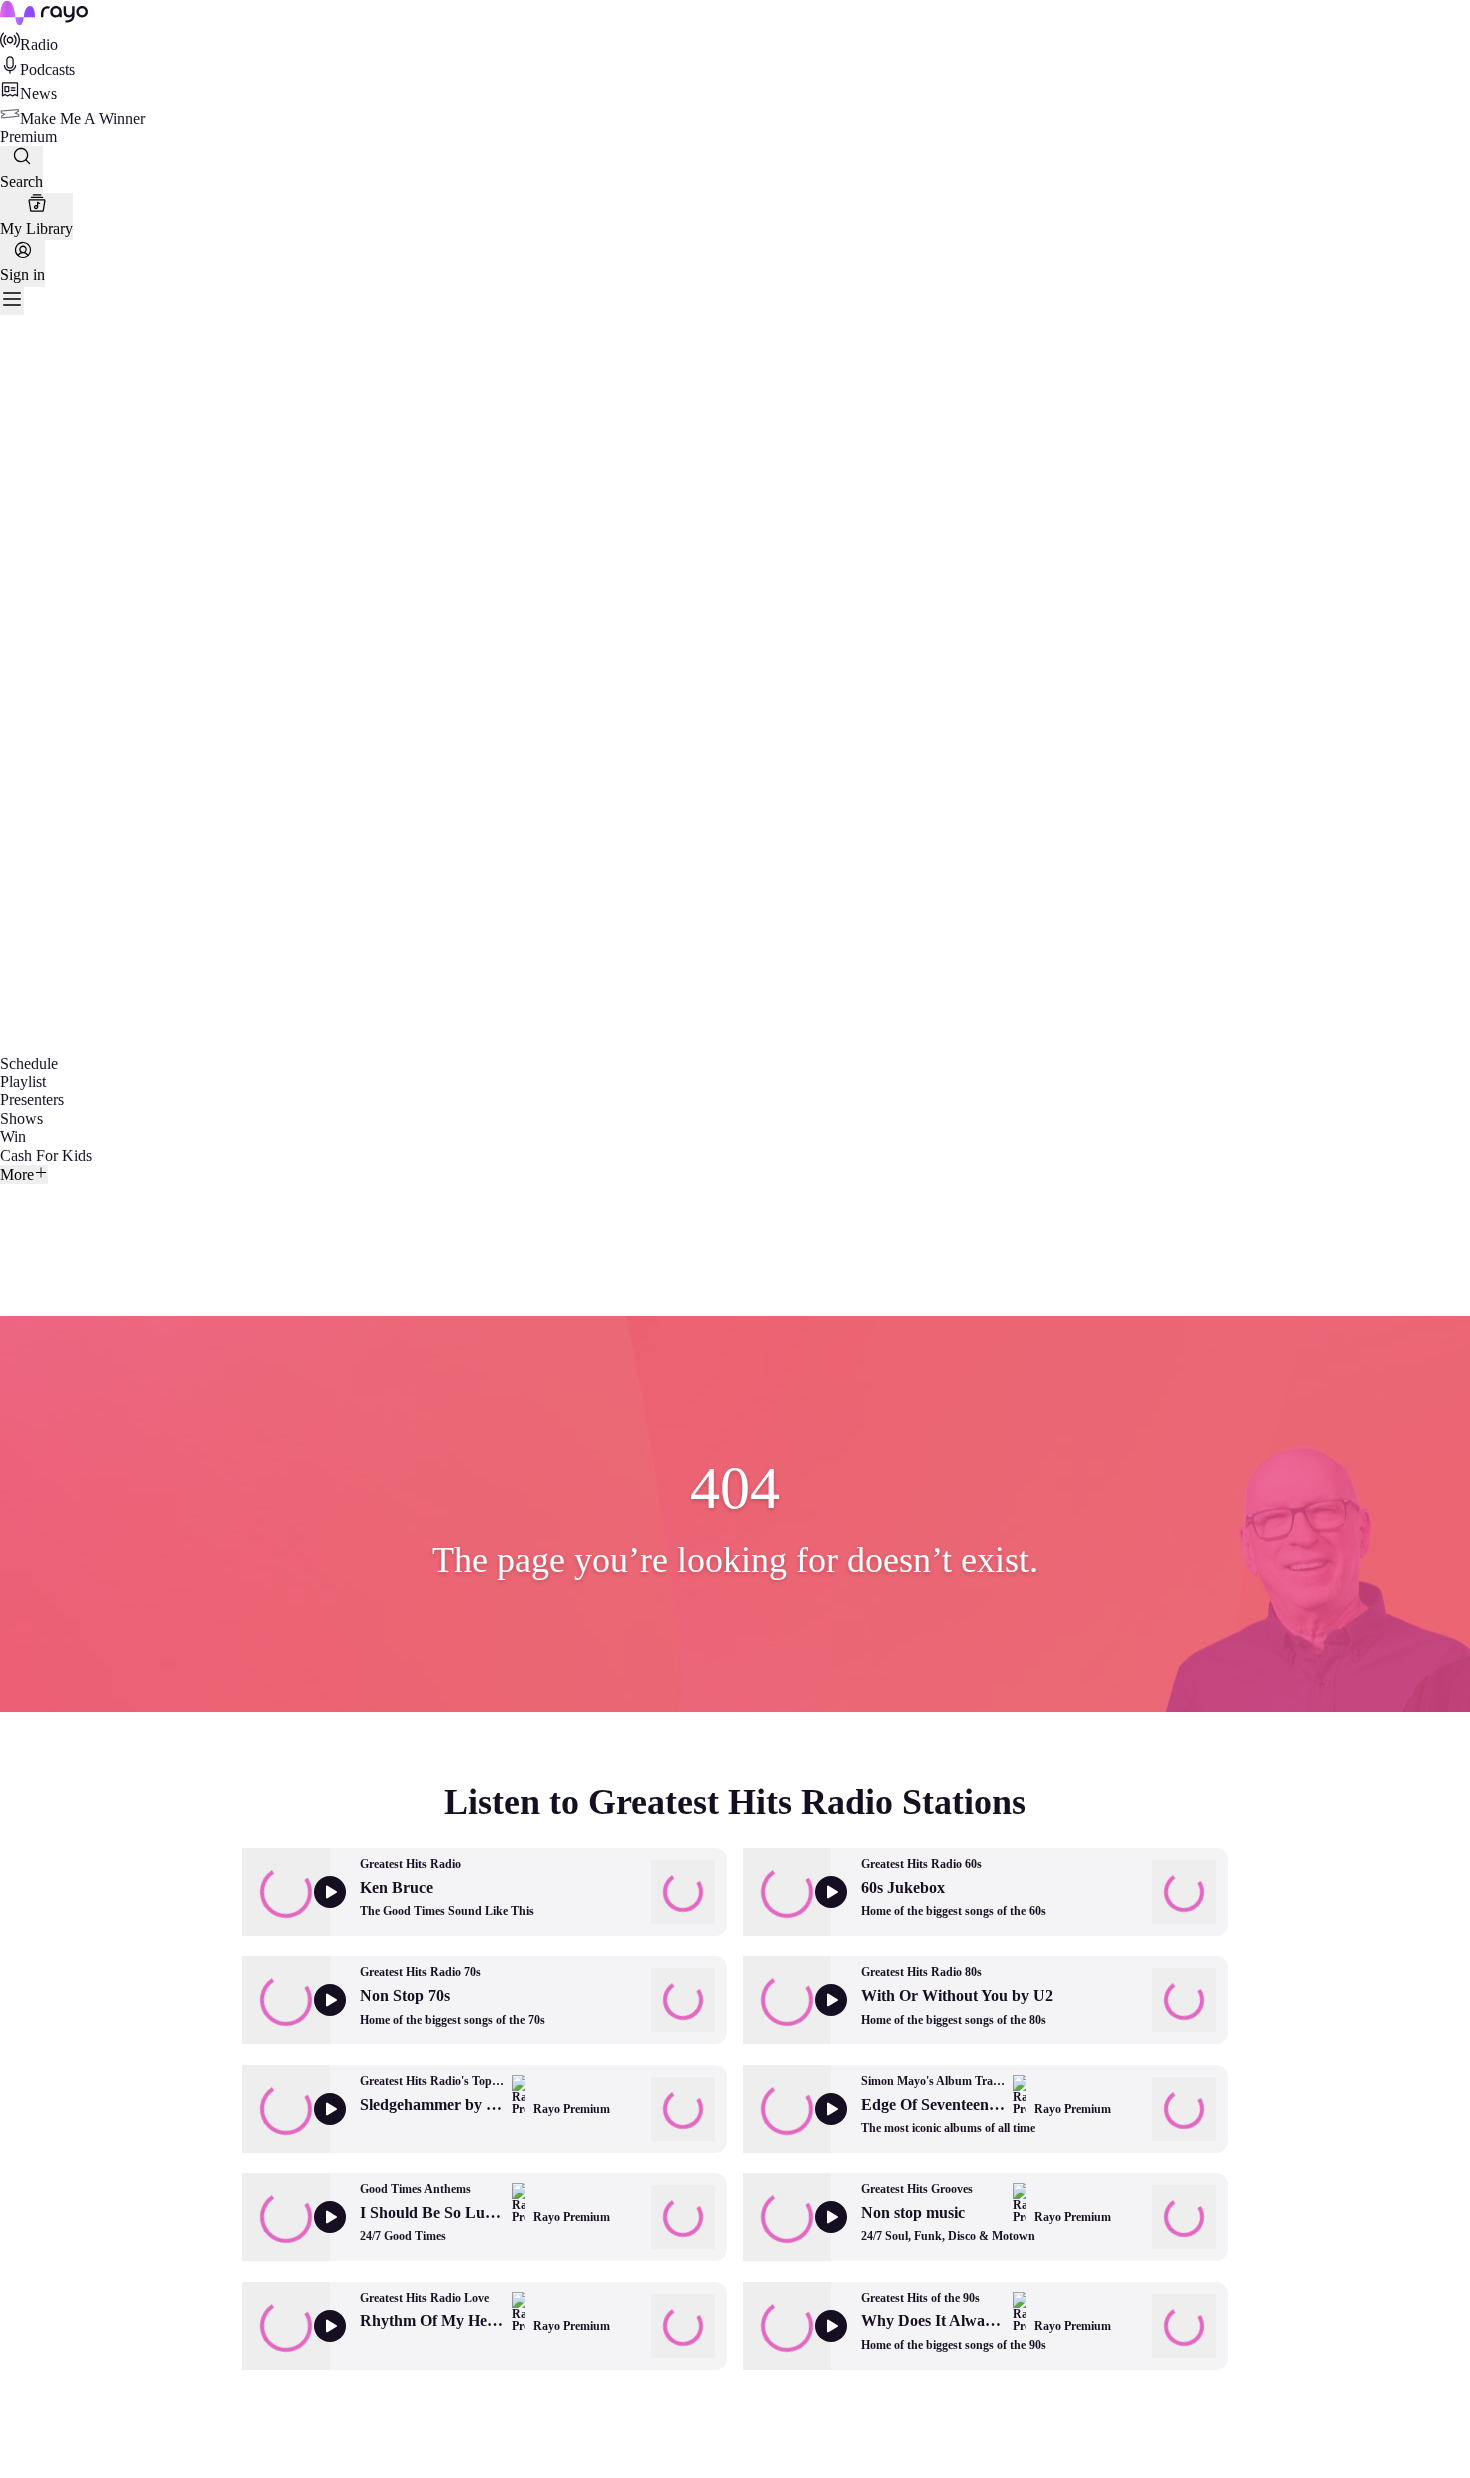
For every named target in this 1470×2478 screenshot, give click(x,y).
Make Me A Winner (82, 118)
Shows (21, 1118)
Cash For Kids (46, 1155)
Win (13, 1136)
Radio (39, 44)
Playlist (23, 1081)
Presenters (32, 1099)
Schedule (29, 1063)
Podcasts (47, 69)
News (38, 93)
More (17, 1174)
